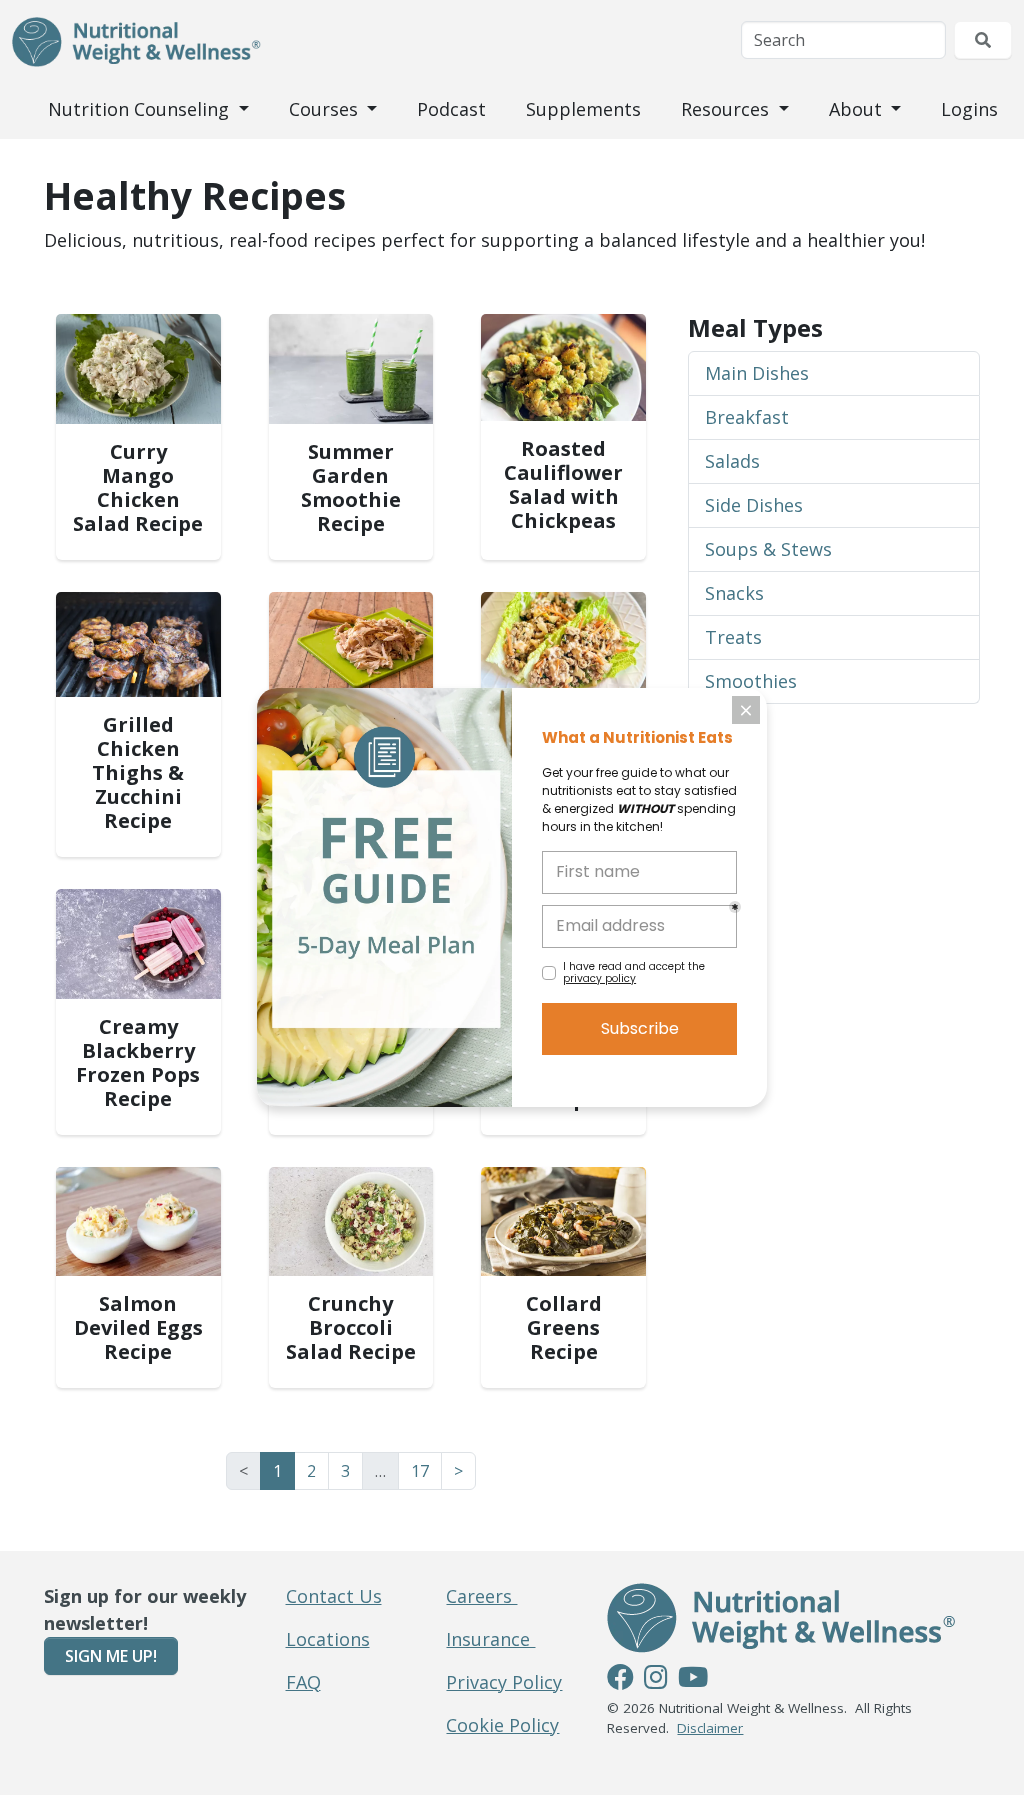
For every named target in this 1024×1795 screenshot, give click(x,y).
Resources (727, 109)
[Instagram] (656, 1680)
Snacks (734, 593)
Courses (326, 109)
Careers (481, 1596)
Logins (969, 109)
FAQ (303, 1682)
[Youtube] (693, 1680)
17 (420, 1471)
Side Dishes (754, 505)
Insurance (490, 1639)
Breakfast (747, 417)
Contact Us (334, 1596)
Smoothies (751, 681)
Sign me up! (111, 1656)
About (858, 109)
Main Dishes (757, 373)
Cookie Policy (502, 1725)
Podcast (451, 109)
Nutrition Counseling (141, 109)
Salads (732, 461)
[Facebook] (620, 1680)
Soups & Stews (768, 549)
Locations (328, 1639)
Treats (733, 637)
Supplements (583, 109)
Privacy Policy (504, 1682)
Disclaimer (710, 1728)
